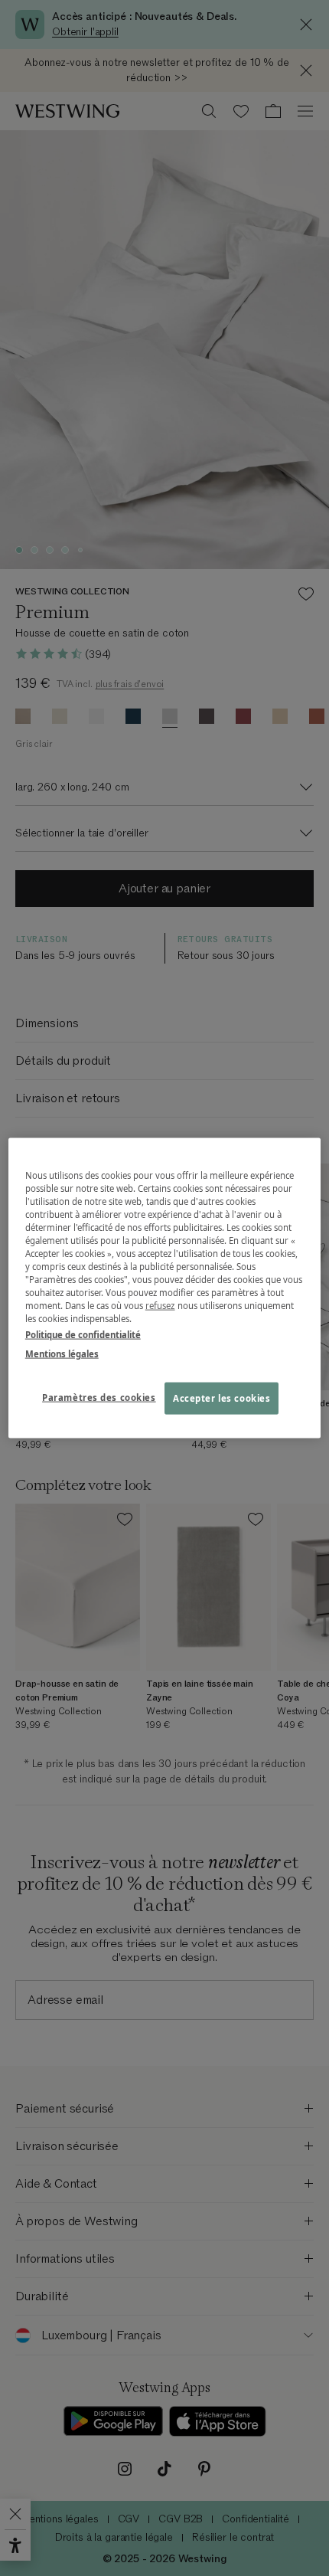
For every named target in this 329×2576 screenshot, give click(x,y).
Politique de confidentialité (83, 1335)
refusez (160, 1306)
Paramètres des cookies (99, 1398)
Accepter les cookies (222, 1398)
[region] (165, 1288)
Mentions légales (62, 1354)
